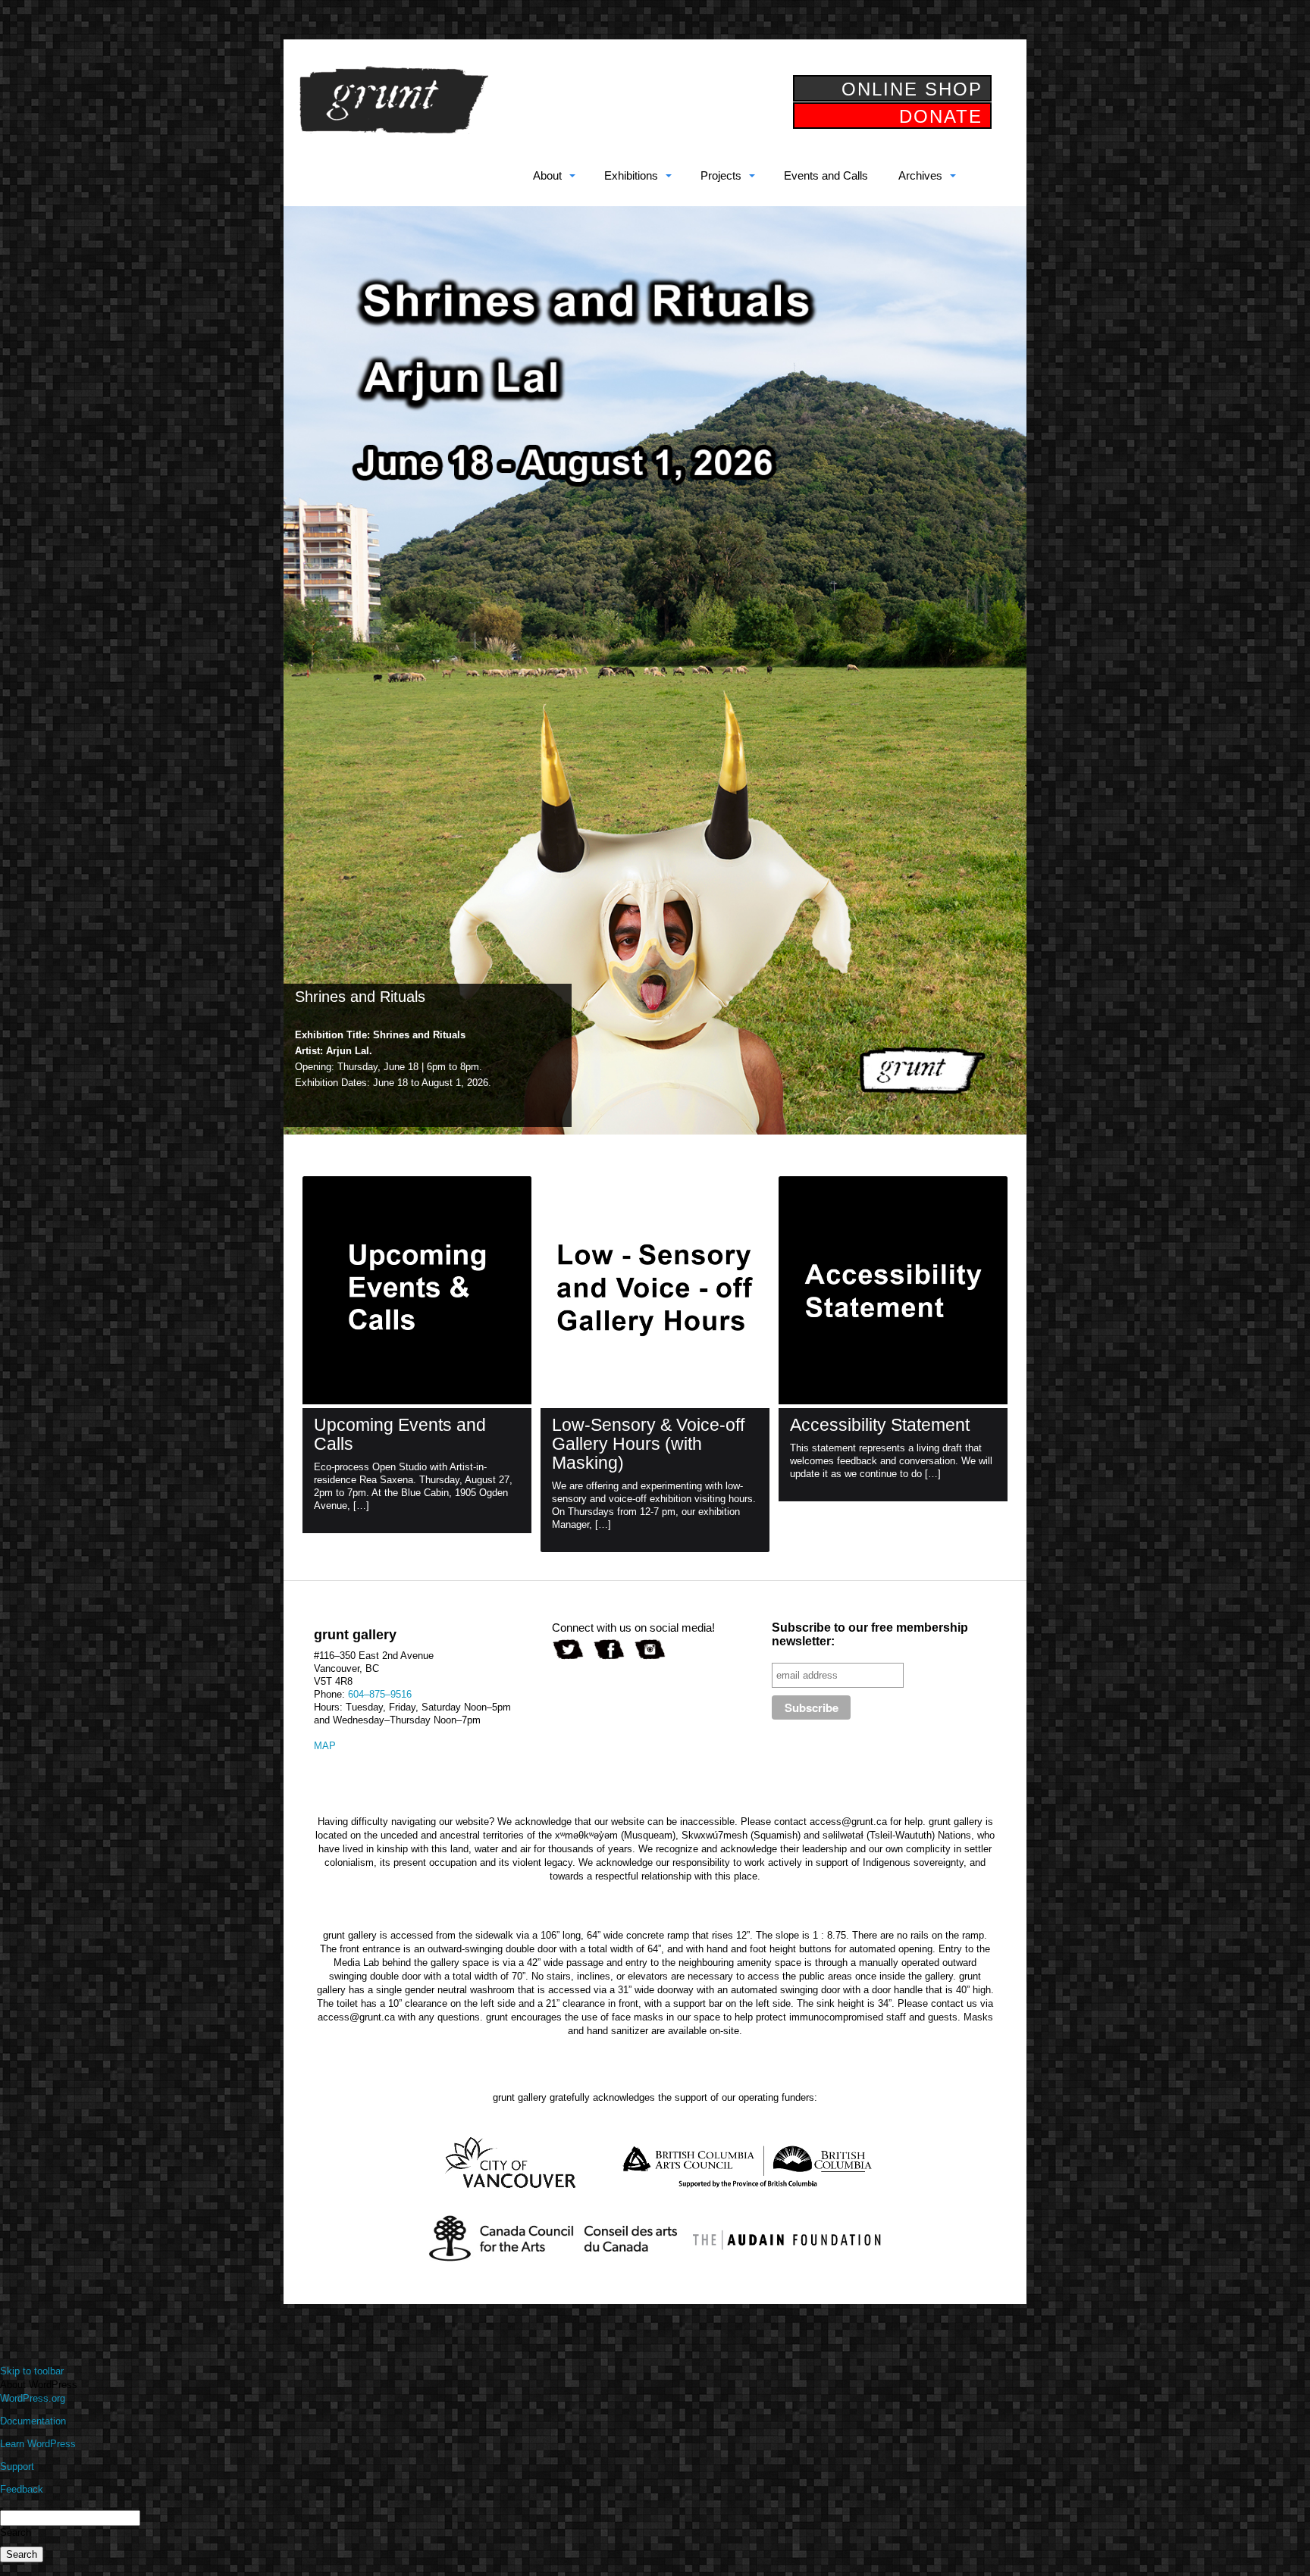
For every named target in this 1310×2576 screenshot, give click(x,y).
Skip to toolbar (32, 2371)
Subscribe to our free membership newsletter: (870, 1634)
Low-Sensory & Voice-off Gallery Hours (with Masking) (648, 1444)
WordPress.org (33, 2398)
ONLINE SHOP (912, 89)
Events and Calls (826, 175)
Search (16, 2532)
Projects (721, 175)
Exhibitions (631, 175)
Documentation (33, 2421)
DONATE (941, 116)
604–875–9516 (380, 1694)
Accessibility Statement (880, 1425)
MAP (325, 1746)
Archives (920, 175)
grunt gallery (393, 100)
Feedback (22, 2489)
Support (17, 2466)
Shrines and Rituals (360, 997)
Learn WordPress (38, 2444)
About (547, 175)
